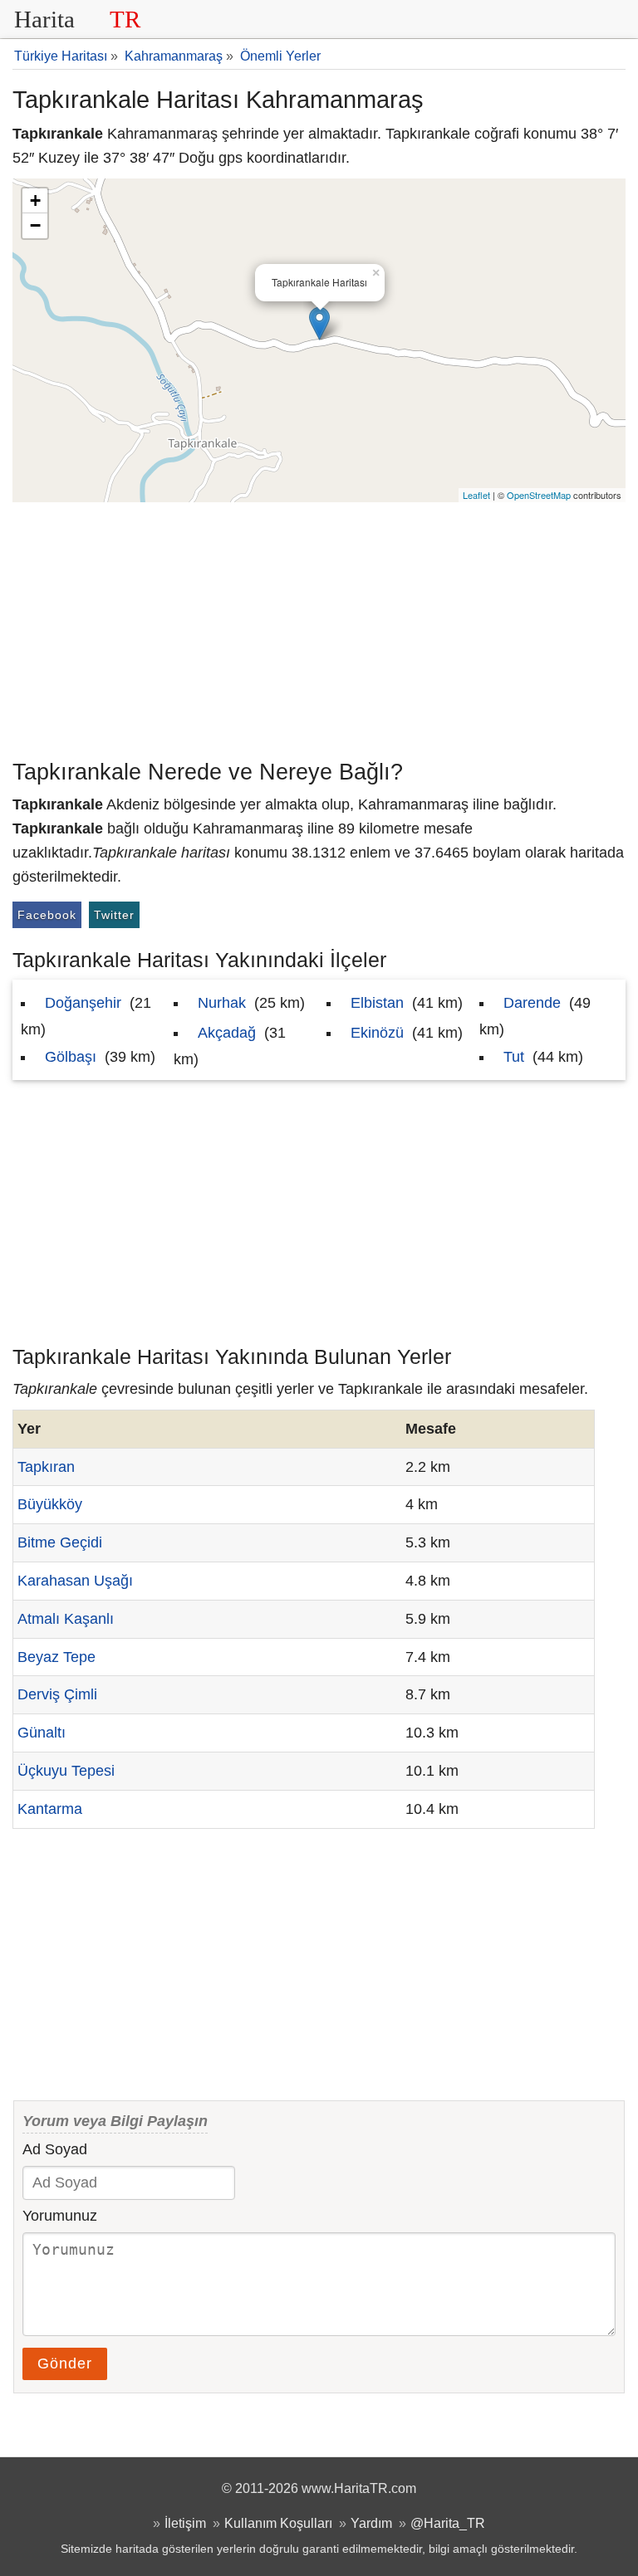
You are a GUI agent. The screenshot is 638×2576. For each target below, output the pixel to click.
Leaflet (476, 495)
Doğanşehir (83, 1003)
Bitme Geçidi (60, 1542)
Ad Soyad (55, 2149)
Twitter (114, 915)
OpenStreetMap (539, 495)
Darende (532, 1003)
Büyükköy (50, 1504)
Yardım (371, 2523)
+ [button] (35, 200)
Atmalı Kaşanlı (66, 1619)
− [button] (35, 225)
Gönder (65, 2363)
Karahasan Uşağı (75, 1581)
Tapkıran (46, 1467)
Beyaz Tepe (56, 1657)
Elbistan (377, 1003)
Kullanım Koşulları (278, 2523)
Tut (514, 1057)
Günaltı (42, 1733)
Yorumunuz (60, 2216)
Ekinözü (377, 1033)
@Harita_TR (448, 2523)
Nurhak (222, 1003)
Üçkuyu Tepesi (66, 1771)
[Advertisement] (319, 627)
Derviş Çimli (57, 1694)
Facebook (47, 915)
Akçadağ (227, 1033)
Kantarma (50, 1809)
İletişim (185, 2523)
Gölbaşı (71, 1057)
